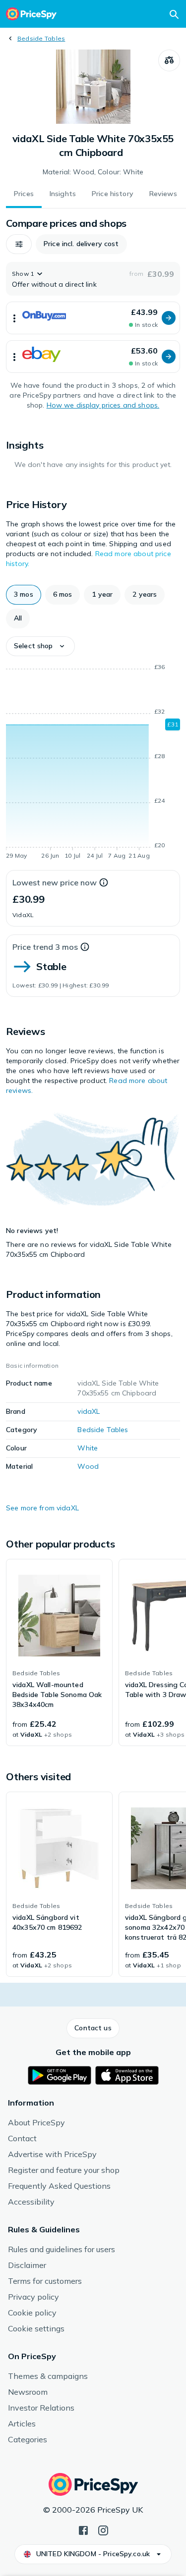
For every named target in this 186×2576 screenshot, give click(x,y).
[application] (93, 763)
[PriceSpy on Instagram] (103, 2529)
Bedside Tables (41, 38)
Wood (88, 1466)
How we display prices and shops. (103, 405)
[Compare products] (169, 60)
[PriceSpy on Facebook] (83, 2529)
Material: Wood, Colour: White (93, 172)
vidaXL (89, 1411)
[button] (19, 244)
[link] (59, 1652)
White (88, 1448)
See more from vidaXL (42, 1508)
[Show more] (14, 318)
